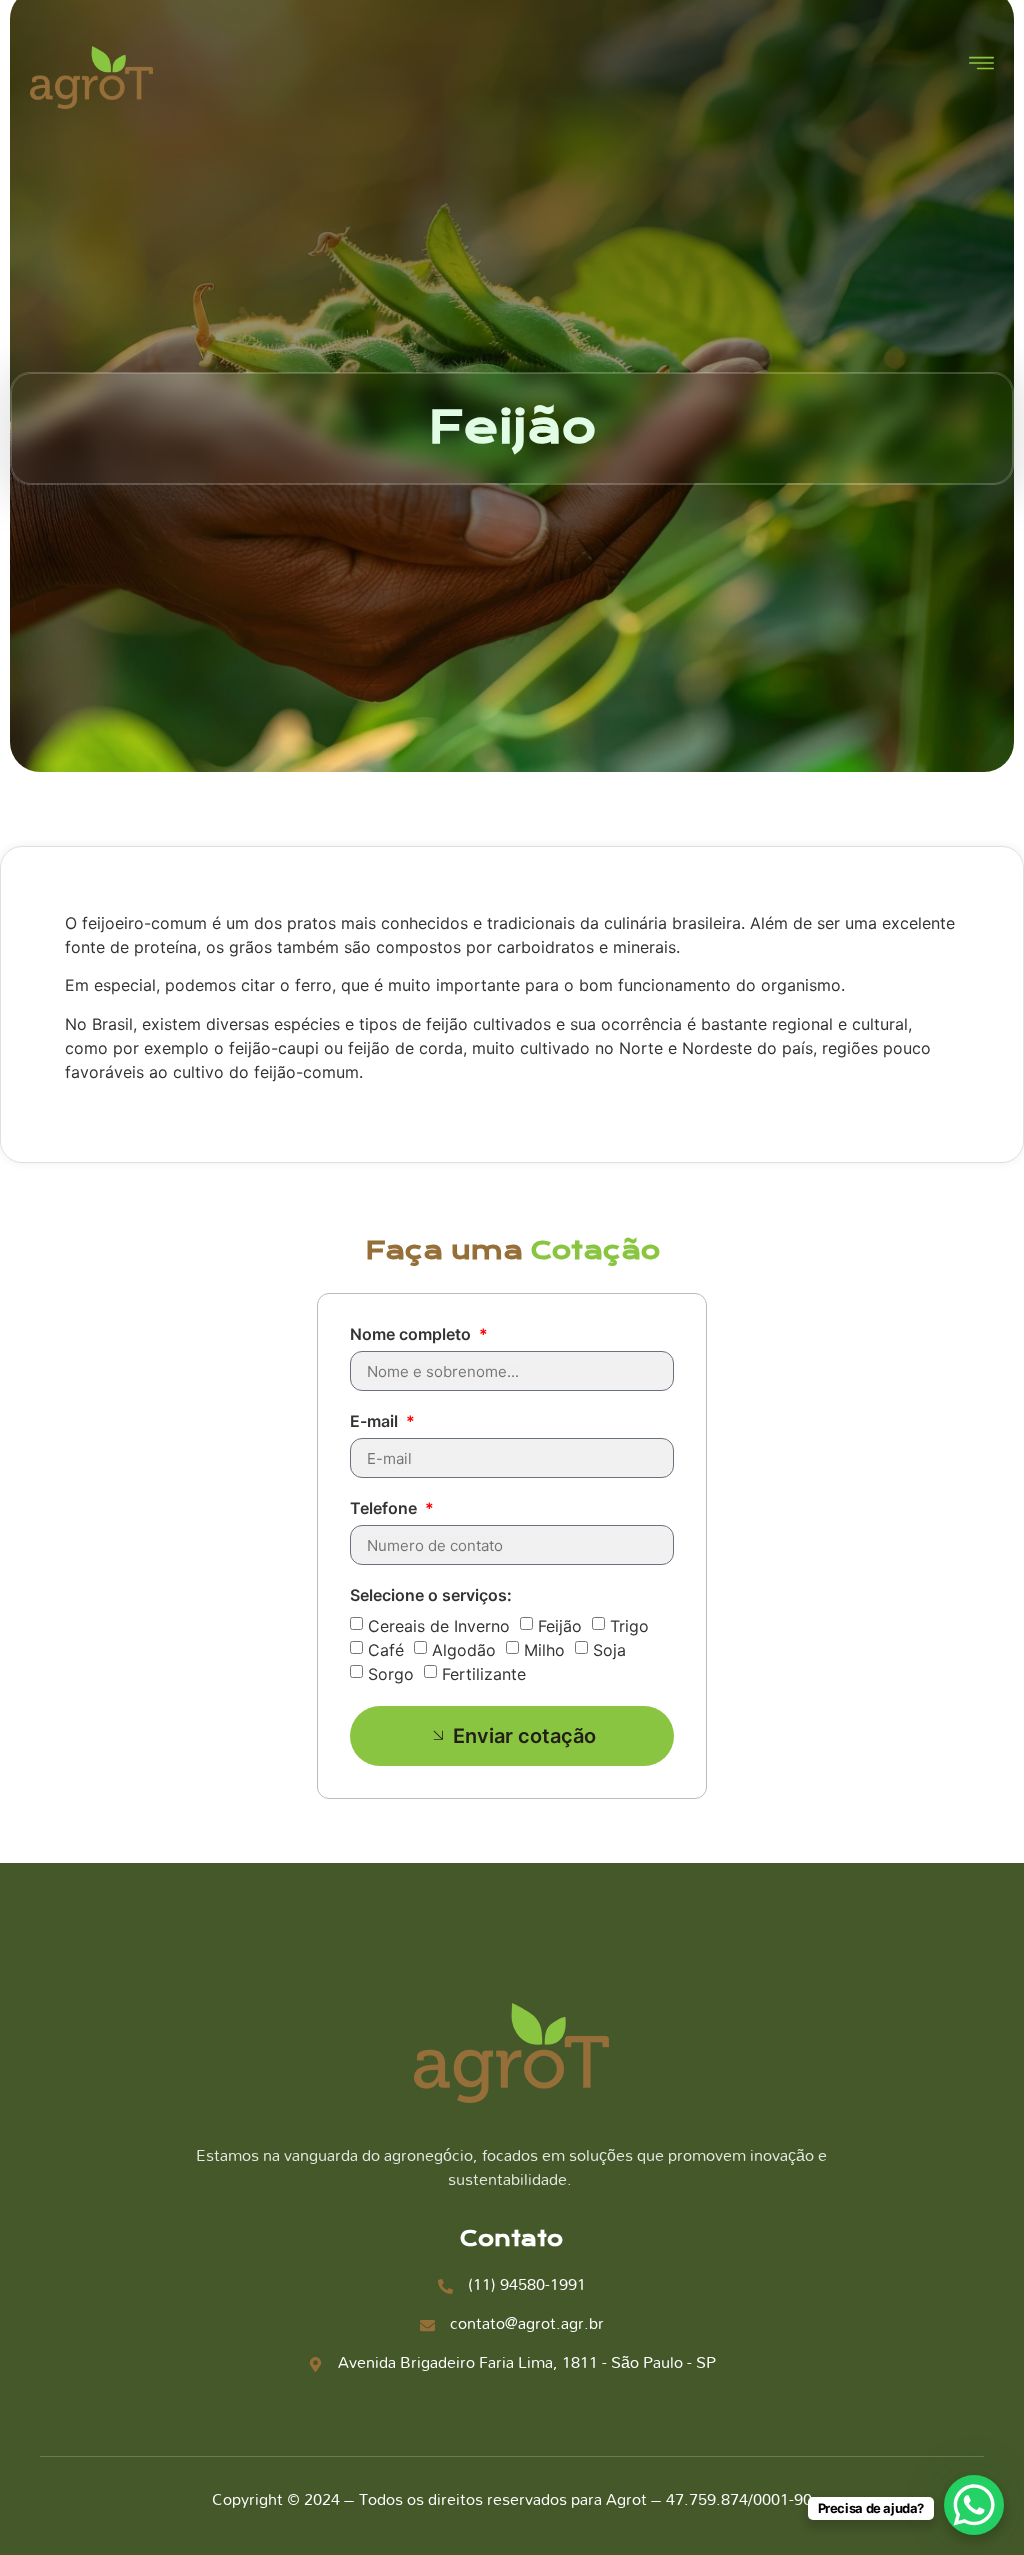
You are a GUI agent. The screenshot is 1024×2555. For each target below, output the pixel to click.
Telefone (385, 1509)
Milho (544, 1650)
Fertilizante (484, 1674)
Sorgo (391, 1674)
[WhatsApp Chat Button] (974, 2505)
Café (386, 1650)
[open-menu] (981, 65)
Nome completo (412, 1335)
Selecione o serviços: (431, 1596)
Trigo (629, 1626)
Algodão (464, 1650)
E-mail (376, 1422)
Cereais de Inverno (439, 1626)
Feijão (560, 1626)
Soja (609, 1650)
